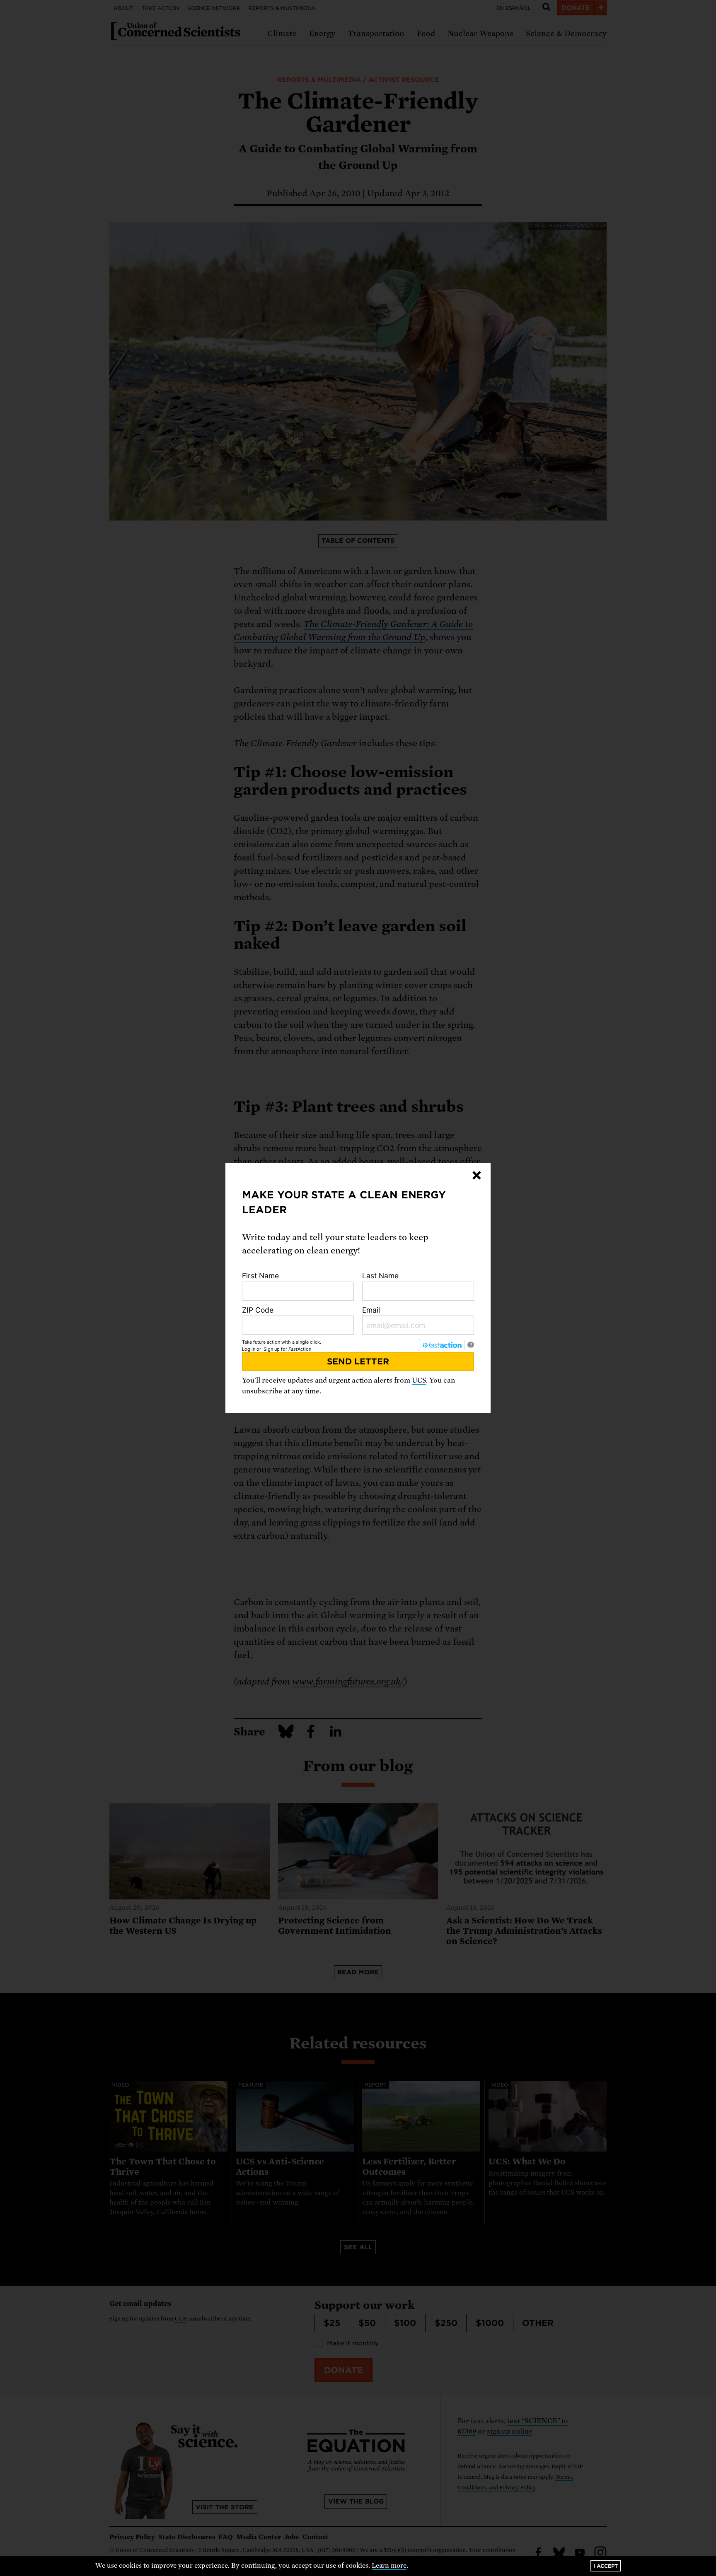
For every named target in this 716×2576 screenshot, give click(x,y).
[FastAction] (442, 1345)
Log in (249, 1349)
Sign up (272, 1349)
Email (371, 1310)
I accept (606, 2566)
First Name (260, 1276)
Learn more (389, 2566)
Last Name (380, 1276)
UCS (419, 1380)
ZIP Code (258, 1310)
